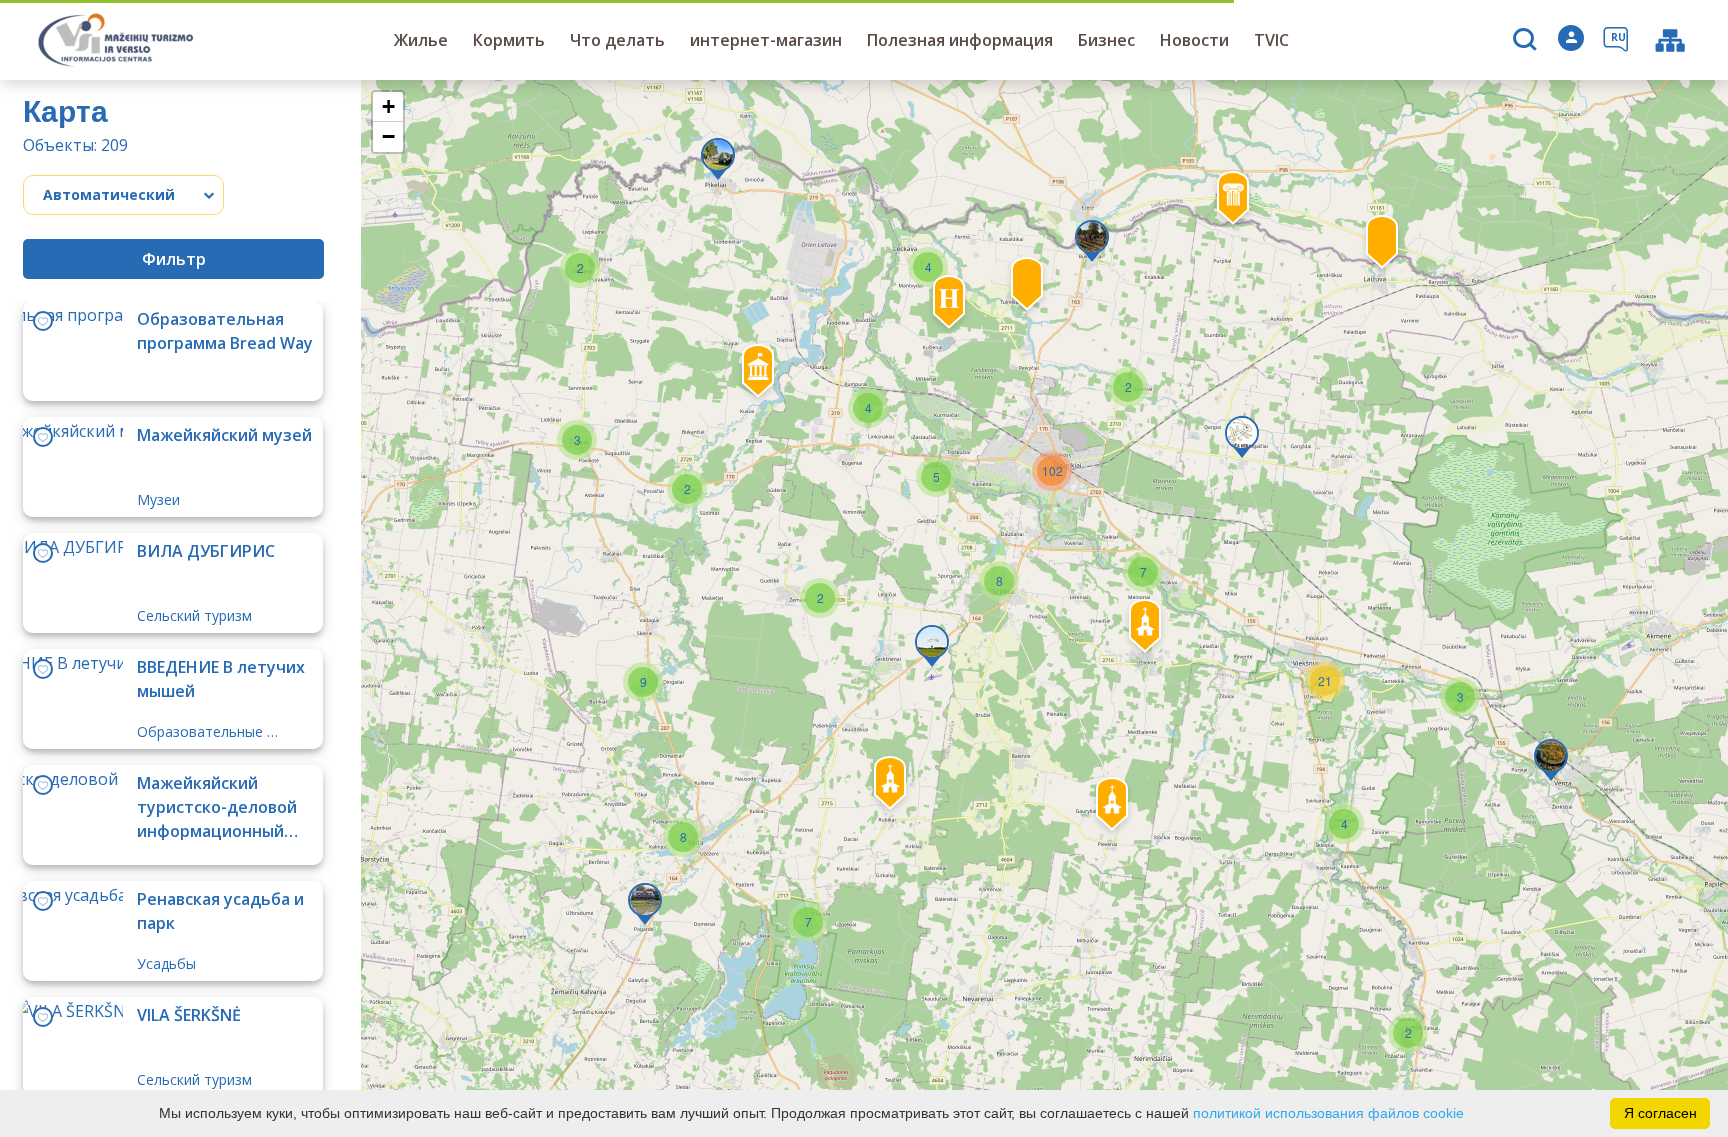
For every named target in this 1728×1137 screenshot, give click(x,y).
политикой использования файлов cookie (1328, 1113)
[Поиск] (1527, 41)
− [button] (388, 136)
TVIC (1271, 40)
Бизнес (1106, 40)
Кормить (509, 40)
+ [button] (388, 106)
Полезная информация (960, 40)
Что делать (617, 40)
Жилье (421, 40)
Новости (1194, 40)
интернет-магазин (766, 40)
